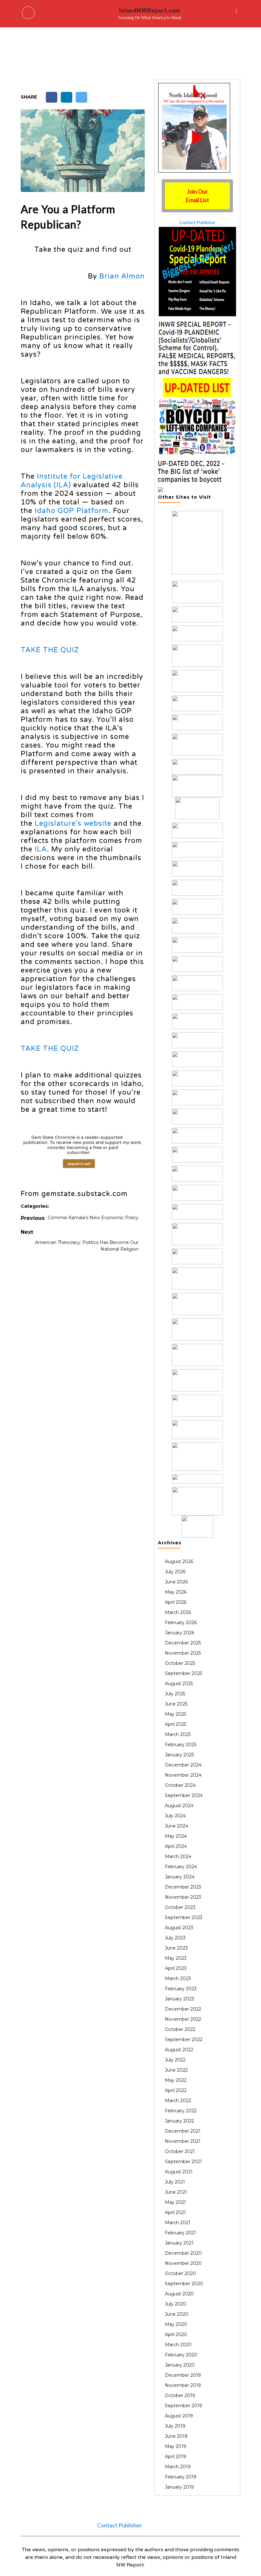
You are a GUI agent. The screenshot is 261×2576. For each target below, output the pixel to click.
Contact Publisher (197, 222)
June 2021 (176, 2192)
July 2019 (175, 2426)
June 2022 (176, 2070)
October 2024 (180, 1785)
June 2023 (176, 1948)
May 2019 (176, 2446)
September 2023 (184, 1917)
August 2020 (179, 2294)
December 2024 (183, 1765)
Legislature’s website (73, 823)
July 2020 (176, 2304)
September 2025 (183, 1673)
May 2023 (176, 1958)
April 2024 (176, 1846)
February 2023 (181, 1989)
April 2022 (176, 2090)
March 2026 (178, 1612)
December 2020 (183, 2253)
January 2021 (179, 2243)
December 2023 (183, 1887)
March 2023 (178, 1978)
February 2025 (181, 1745)
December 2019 (183, 2375)
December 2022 (183, 2009)
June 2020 (177, 2314)
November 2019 (183, 2385)
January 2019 (179, 2487)
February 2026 (181, 1623)
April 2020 (176, 2334)
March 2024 (178, 1856)
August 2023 (179, 1928)
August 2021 (179, 2172)
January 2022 (180, 2121)
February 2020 (181, 2355)
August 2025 (179, 1684)
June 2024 (176, 1826)
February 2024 (181, 1867)
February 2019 (181, 2477)
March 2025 (178, 1734)
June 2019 (176, 2436)
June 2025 (176, 1704)
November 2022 (183, 2019)
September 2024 (184, 1795)
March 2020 (178, 2345)
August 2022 (179, 2050)
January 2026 (180, 1633)
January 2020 (180, 2365)
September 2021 (183, 2162)
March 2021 (178, 2223)
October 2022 (180, 2029)
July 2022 (175, 2060)
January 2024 (180, 1877)
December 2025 (183, 1643)
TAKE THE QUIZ (50, 650)
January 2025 (179, 1755)
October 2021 (180, 2151)
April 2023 (176, 1968)
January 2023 (180, 1999)
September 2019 (183, 2406)
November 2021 (183, 2141)
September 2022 (184, 2040)
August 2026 (179, 1561)
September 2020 (184, 2284)
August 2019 (179, 2416)
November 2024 (183, 1775)
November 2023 (183, 1897)
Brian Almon (122, 276)
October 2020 (180, 2273)
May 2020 (176, 2324)
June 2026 (176, 1582)
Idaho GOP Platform (72, 511)
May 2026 (176, 1592)
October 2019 (180, 2395)
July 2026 (175, 1572)
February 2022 (181, 2111)
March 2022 (178, 2101)
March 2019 (178, 2467)
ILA (41, 849)
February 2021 (180, 2233)
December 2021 (183, 2131)
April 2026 (176, 1602)
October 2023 (180, 1907)
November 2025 (183, 1653)
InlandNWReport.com (150, 10)
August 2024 (179, 1806)
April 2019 (176, 2456)
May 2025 (176, 1714)
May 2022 (176, 2080)
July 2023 (175, 1938)
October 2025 (180, 1663)
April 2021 (175, 2212)
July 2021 (175, 2182)
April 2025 (176, 1724)
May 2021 (175, 2202)
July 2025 (175, 1694)
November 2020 (183, 2263)
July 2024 (175, 1816)
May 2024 (176, 1836)
